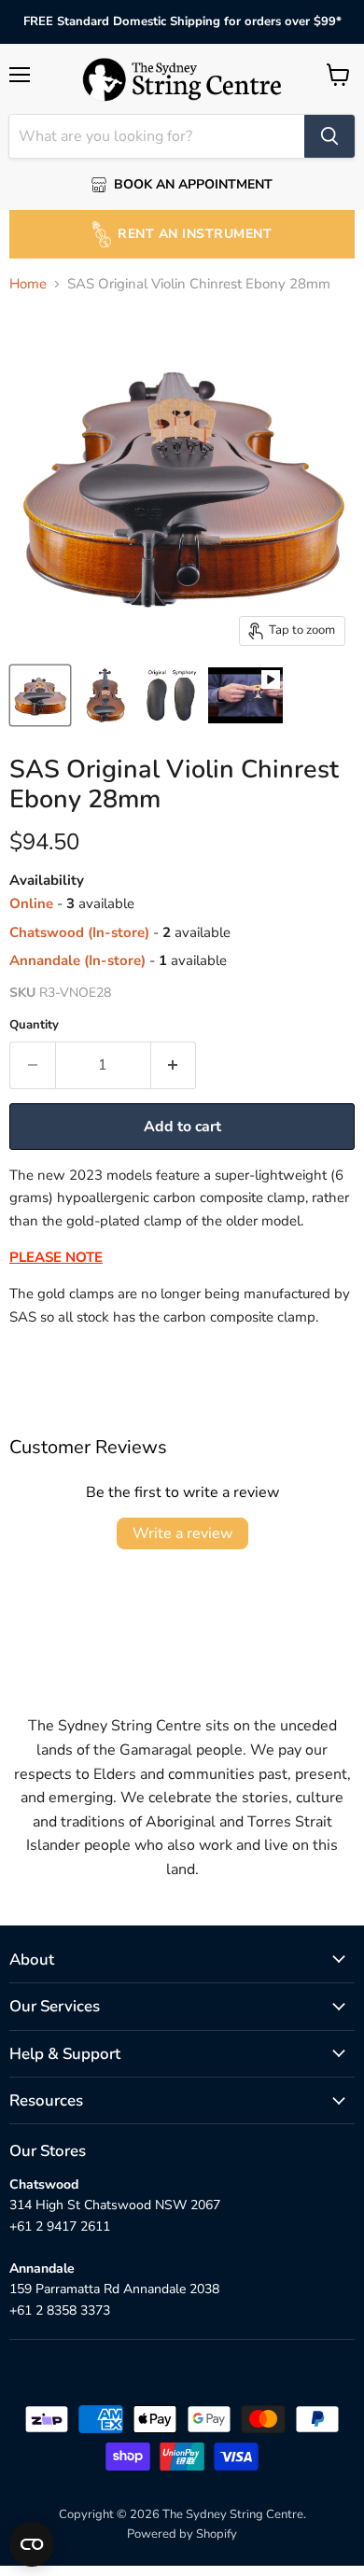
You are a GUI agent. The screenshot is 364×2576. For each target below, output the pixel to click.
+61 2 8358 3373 (60, 2310)
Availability (47, 881)
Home (28, 284)
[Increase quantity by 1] (174, 1065)
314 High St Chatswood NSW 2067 (115, 2205)
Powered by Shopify (182, 2534)
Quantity (34, 1025)
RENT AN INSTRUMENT (195, 234)
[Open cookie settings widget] (32, 2544)
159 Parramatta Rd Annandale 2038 (114, 2289)
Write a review (182, 1533)
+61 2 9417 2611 (60, 2226)
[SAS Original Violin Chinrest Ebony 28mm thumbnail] (40, 695)
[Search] (329, 136)
